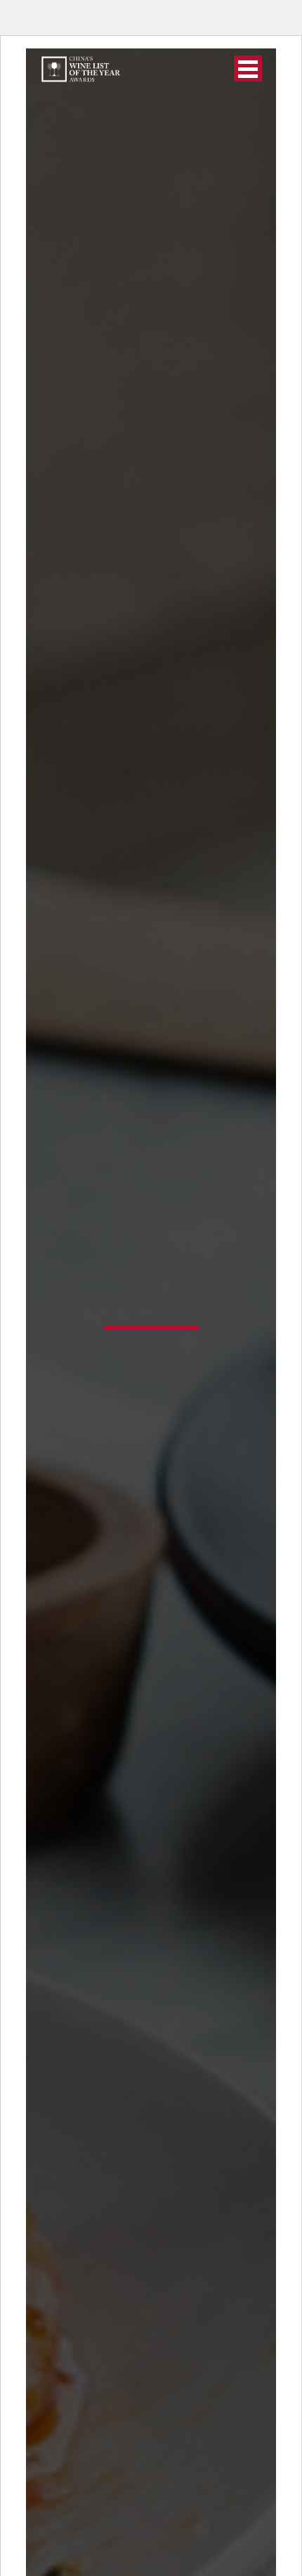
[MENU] (248, 68)
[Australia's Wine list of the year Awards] (80, 69)
